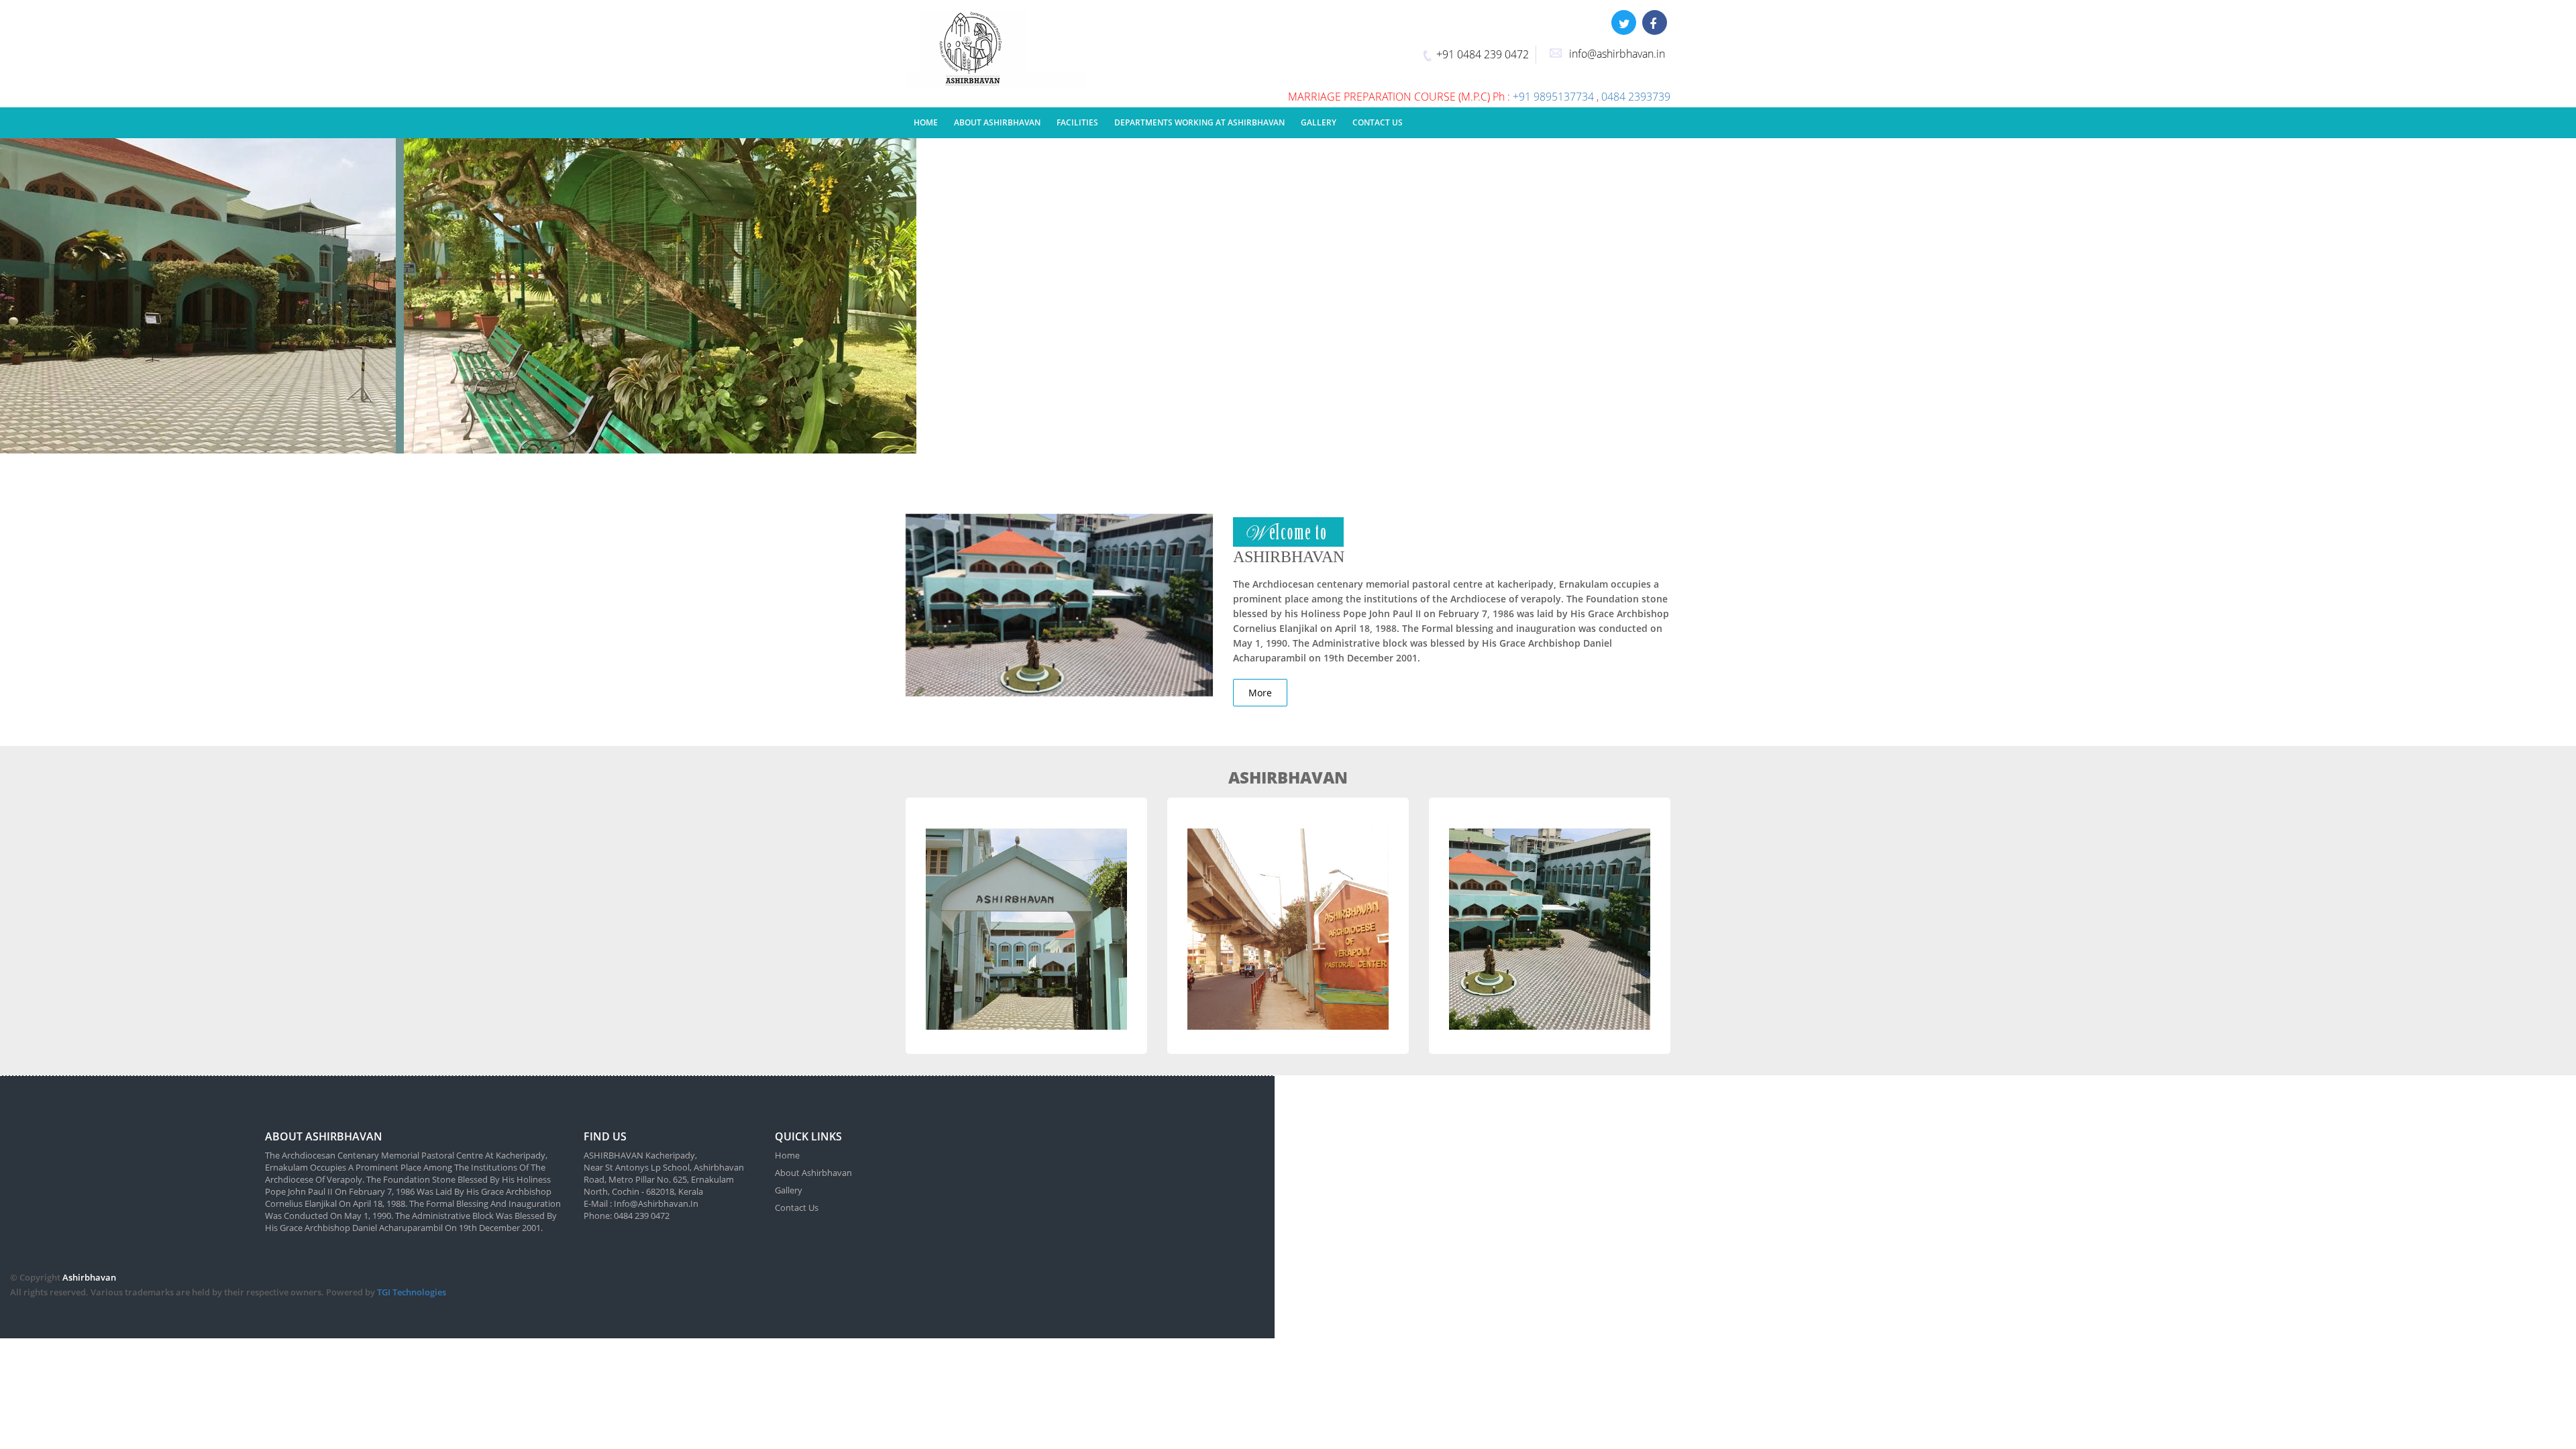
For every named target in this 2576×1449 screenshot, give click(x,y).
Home (926, 122)
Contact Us (797, 1207)
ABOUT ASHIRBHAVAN (997, 122)
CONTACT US (1378, 122)
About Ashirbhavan (813, 1173)
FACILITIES (1077, 122)
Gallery (789, 1190)
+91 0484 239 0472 (1483, 54)
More (1260, 693)
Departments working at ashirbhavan (1199, 122)
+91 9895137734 (1555, 97)
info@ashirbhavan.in (1617, 54)
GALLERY (1319, 122)
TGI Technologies (412, 1292)
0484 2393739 (1636, 97)
